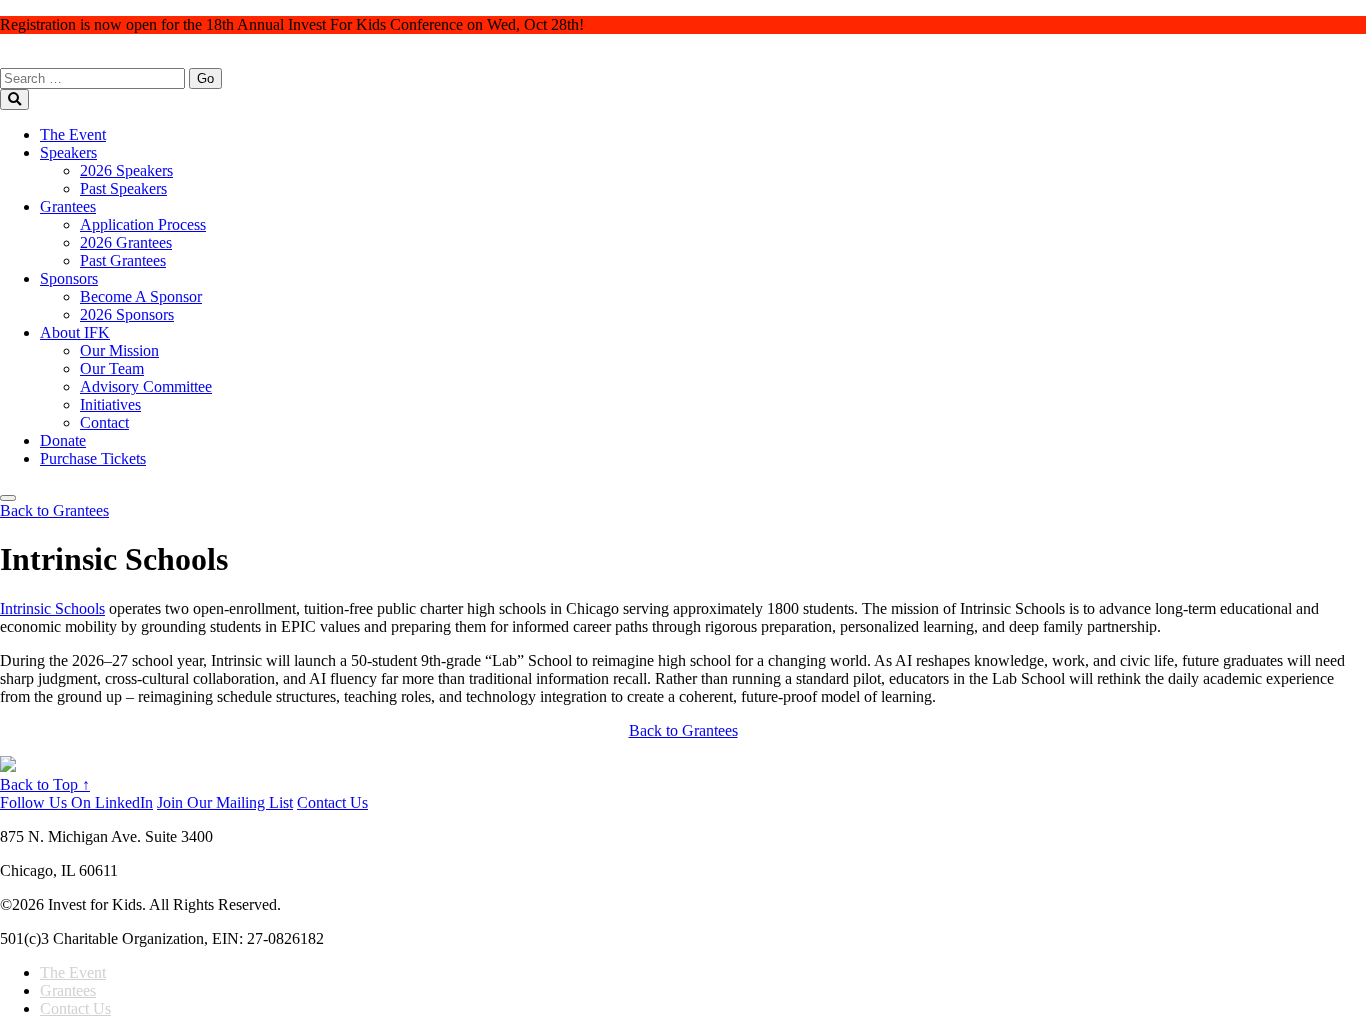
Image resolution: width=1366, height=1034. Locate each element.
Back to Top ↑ (45, 784)
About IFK (75, 332)
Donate (63, 440)
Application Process (143, 224)
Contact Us (332, 802)
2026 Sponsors (127, 314)
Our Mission (119, 350)
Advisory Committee (146, 386)
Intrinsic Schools (52, 608)
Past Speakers (123, 188)
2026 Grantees (126, 242)
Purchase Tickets (93, 458)
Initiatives (110, 404)
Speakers (68, 152)
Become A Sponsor (141, 296)
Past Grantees (123, 260)
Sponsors (69, 278)
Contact (104, 422)
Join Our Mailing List (225, 802)
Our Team (112, 368)
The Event (73, 134)
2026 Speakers (126, 170)
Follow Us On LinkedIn (76, 802)
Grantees (68, 206)
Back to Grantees (683, 730)
